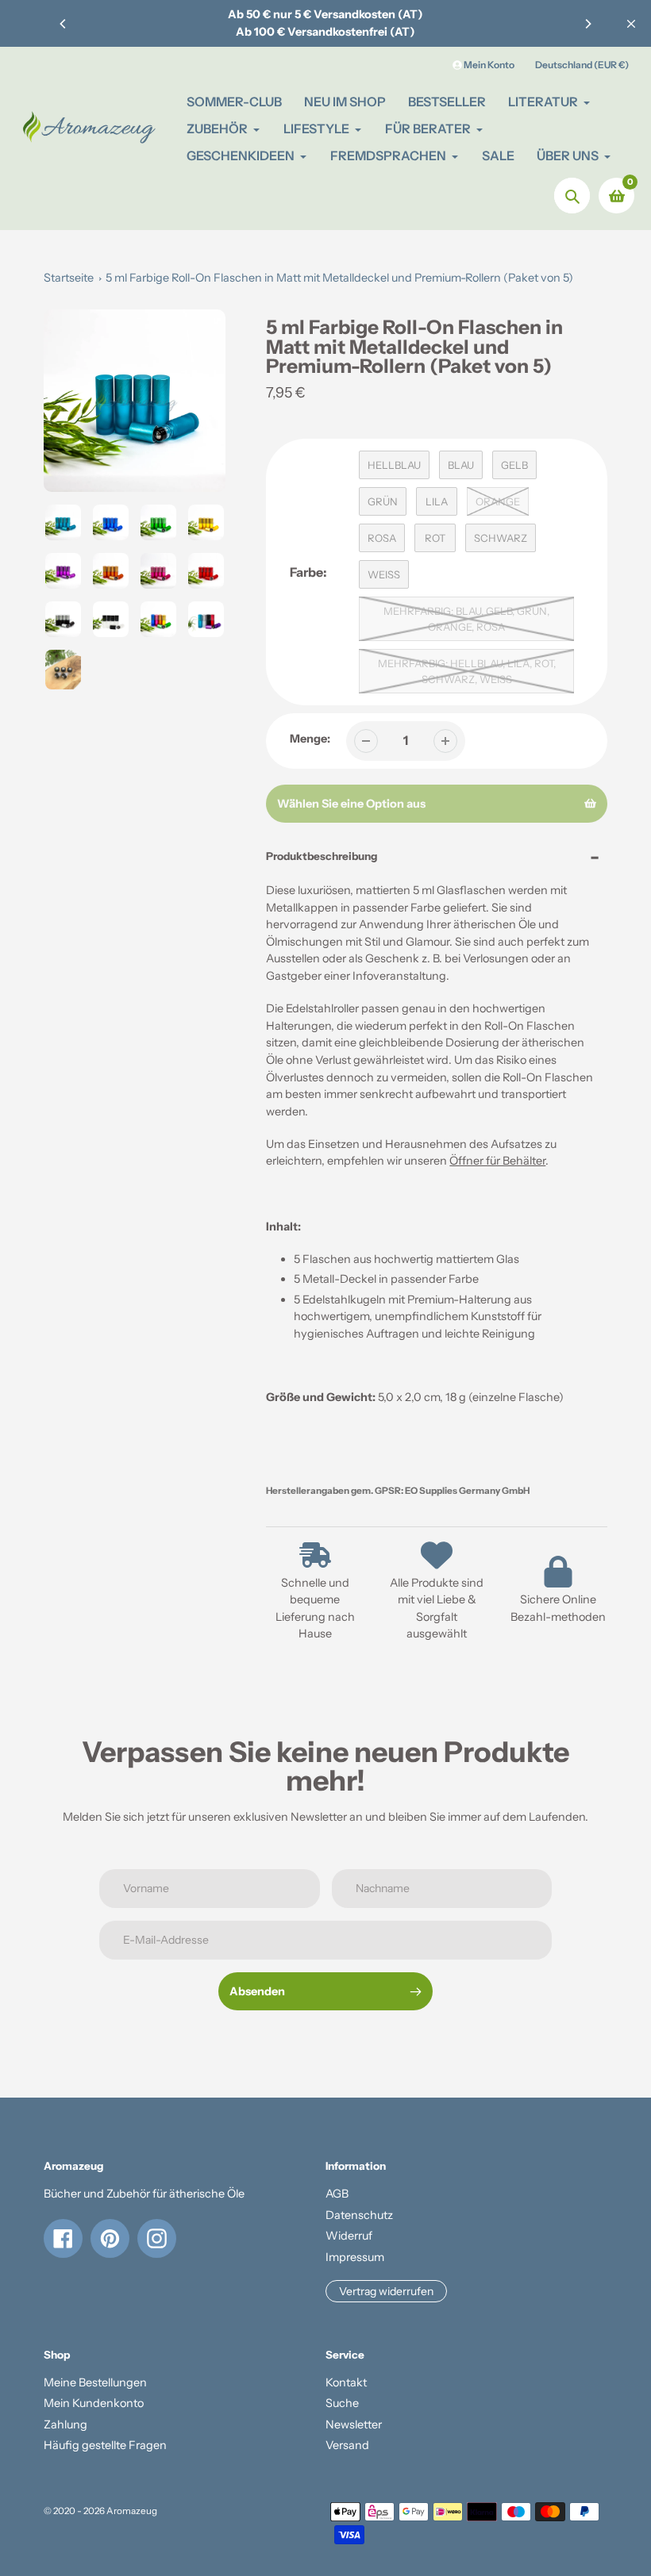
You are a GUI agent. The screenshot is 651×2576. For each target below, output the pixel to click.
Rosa (382, 538)
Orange (498, 501)
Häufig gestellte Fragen (105, 2445)
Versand (347, 2445)
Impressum (355, 2257)
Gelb (514, 465)
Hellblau (394, 465)
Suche (342, 2403)
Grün (383, 501)
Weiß (384, 574)
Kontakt (346, 2382)
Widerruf (349, 2236)
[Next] (587, 24)
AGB (337, 2194)
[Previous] (64, 24)
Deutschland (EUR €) (582, 65)
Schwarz (501, 538)
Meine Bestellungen (95, 2382)
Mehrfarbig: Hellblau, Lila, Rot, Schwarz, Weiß (467, 671)
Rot (435, 538)
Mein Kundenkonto (94, 2403)
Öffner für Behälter (497, 1161)
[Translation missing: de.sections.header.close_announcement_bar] (631, 24)
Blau (461, 465)
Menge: (310, 739)
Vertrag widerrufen (386, 2291)
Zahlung (65, 2424)
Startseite (69, 278)
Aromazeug (132, 2511)
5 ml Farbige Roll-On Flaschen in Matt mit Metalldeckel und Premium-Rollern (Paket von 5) (339, 278)
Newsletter (354, 2424)
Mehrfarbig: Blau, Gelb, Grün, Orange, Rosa (466, 619)
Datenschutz (359, 2215)
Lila (437, 501)
